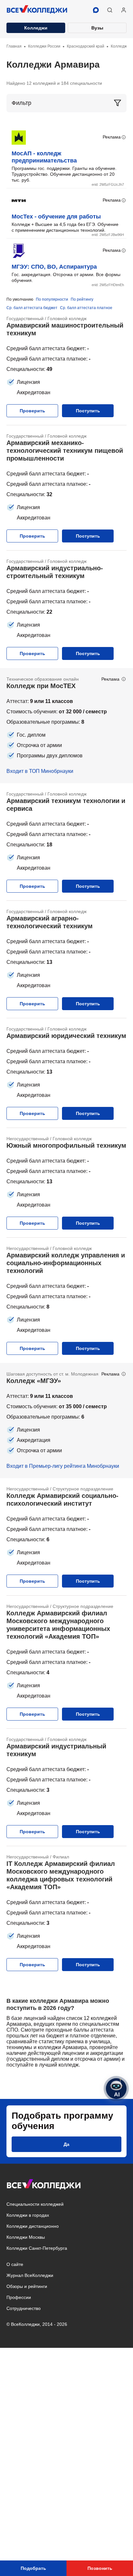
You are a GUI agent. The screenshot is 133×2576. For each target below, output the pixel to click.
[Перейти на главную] (37, 10)
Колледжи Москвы (26, 2237)
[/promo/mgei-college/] (66, 1421)
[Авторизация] (124, 10)
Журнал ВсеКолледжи (30, 2275)
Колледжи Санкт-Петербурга (37, 2248)
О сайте (15, 2264)
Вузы (97, 28)
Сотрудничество (24, 2308)
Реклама (112, 137)
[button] (110, 10)
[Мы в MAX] (96, 10)
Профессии (19, 2297)
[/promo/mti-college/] (66, 726)
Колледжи (36, 28)
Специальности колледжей (35, 2204)
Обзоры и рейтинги (27, 2286)
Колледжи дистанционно (33, 2226)
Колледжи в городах (28, 2215)
